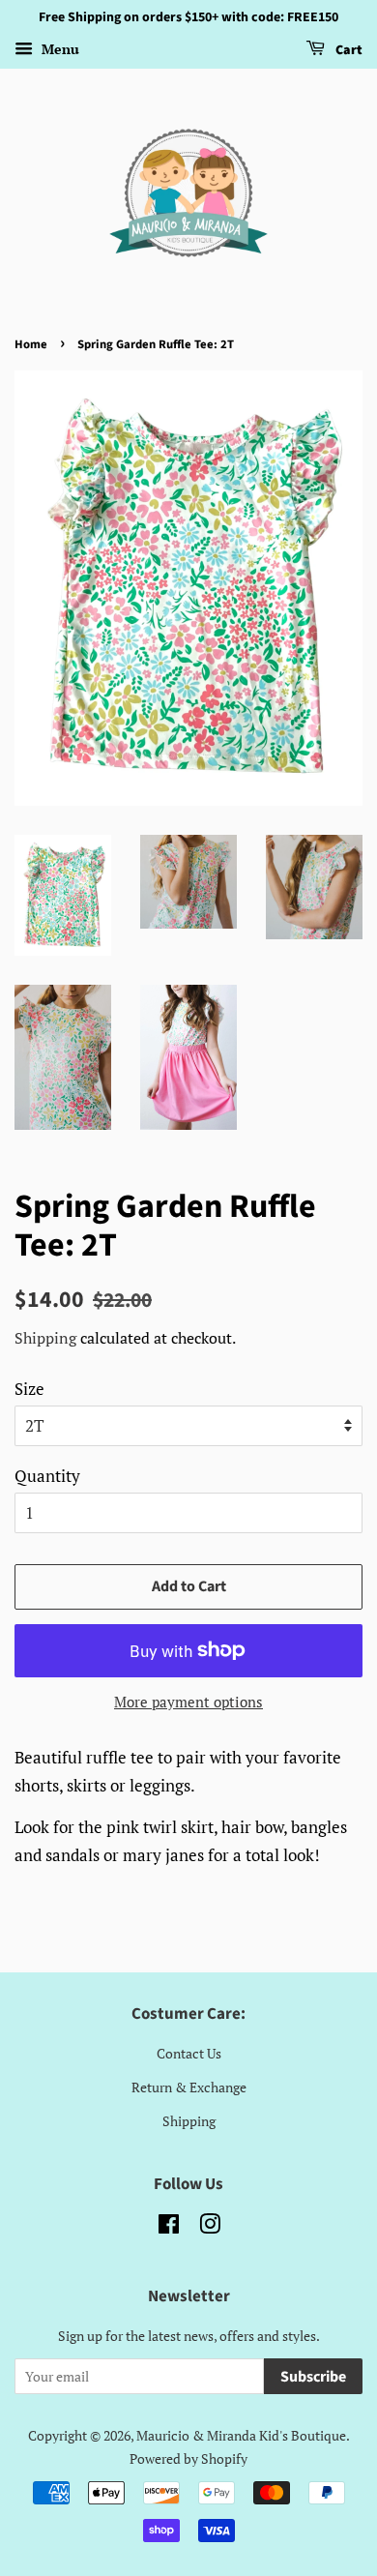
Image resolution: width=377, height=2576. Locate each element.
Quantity (47, 1476)
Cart (348, 50)
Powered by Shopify (188, 2458)
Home (31, 344)
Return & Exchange (189, 2087)
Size (29, 1389)
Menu (58, 49)
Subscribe (313, 2377)
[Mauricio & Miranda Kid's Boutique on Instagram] (210, 2227)
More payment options (188, 1702)
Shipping (45, 1338)
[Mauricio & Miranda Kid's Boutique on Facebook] (169, 2227)
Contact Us (189, 2053)
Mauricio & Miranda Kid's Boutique (241, 2435)
